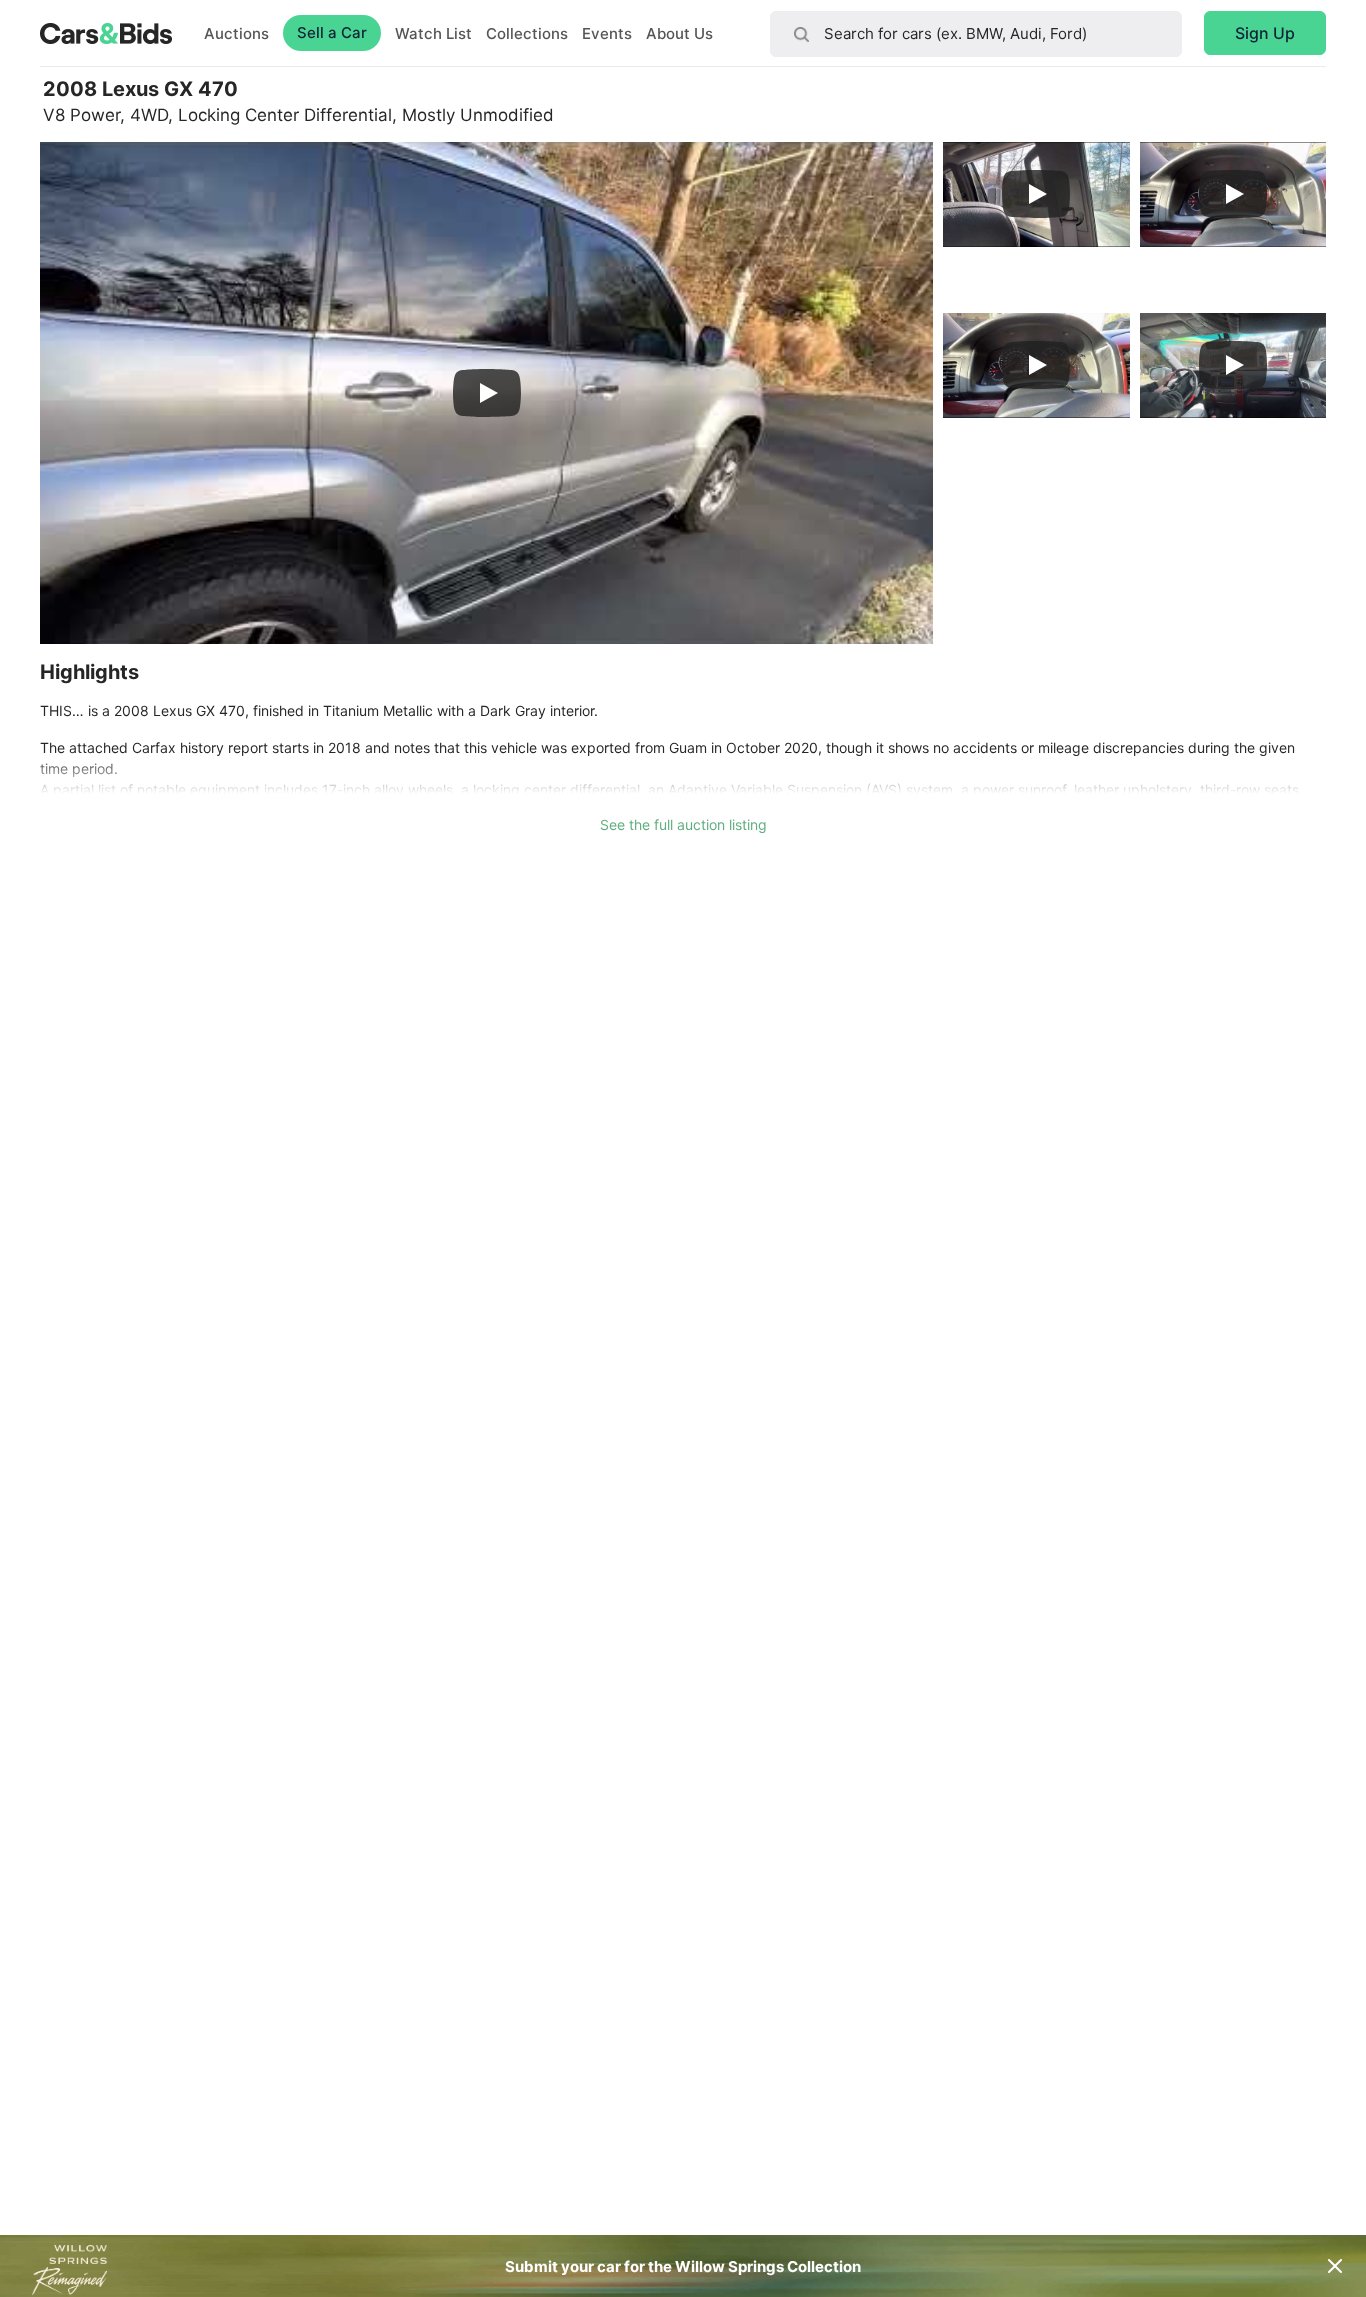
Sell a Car (332, 32)
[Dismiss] (1335, 2266)
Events (607, 33)
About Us (679, 33)
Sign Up (1265, 33)
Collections (527, 33)
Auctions (236, 33)
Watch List (433, 33)
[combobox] (976, 34)
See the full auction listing (683, 824)
